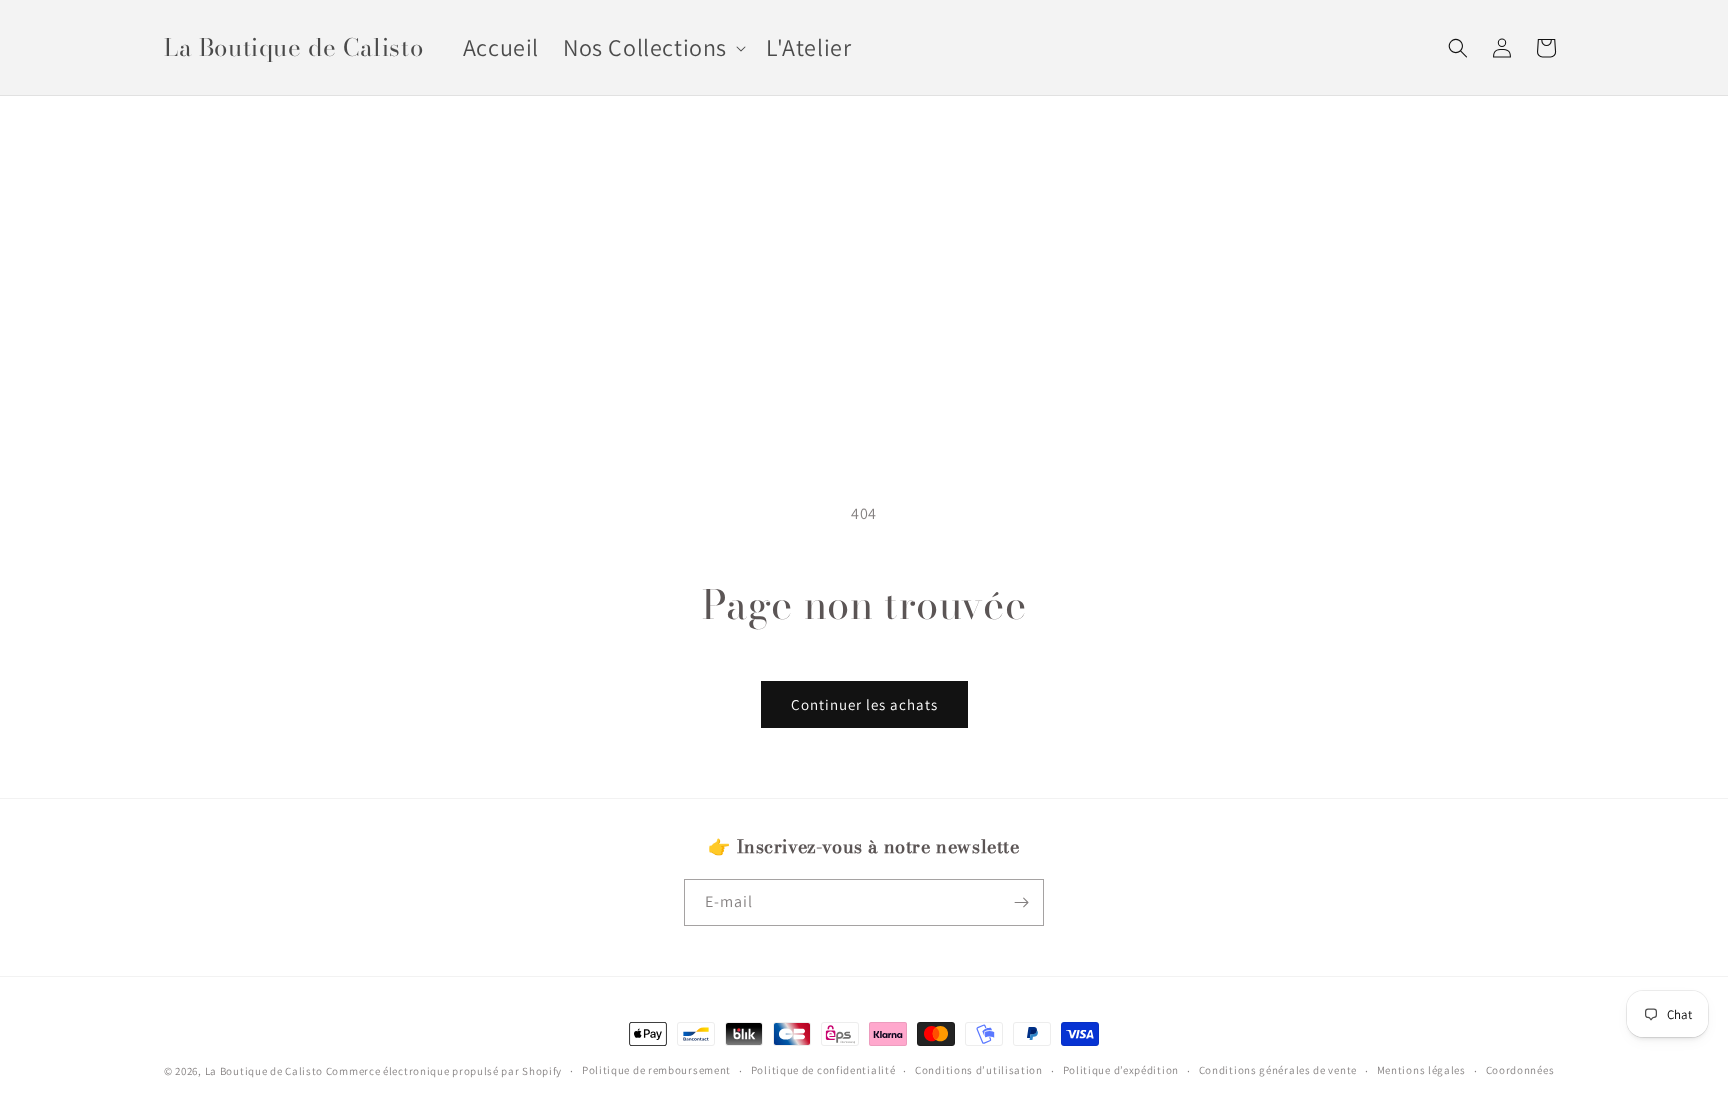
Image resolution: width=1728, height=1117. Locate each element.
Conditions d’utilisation (979, 1070)
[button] (652, 47)
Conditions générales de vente (1278, 1070)
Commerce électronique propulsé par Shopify (444, 1071)
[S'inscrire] (1021, 902)
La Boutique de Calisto (264, 1071)
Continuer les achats (864, 704)
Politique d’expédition (1121, 1070)
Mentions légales (1421, 1070)
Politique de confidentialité (823, 1070)
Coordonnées (1520, 1070)
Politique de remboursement (656, 1070)
